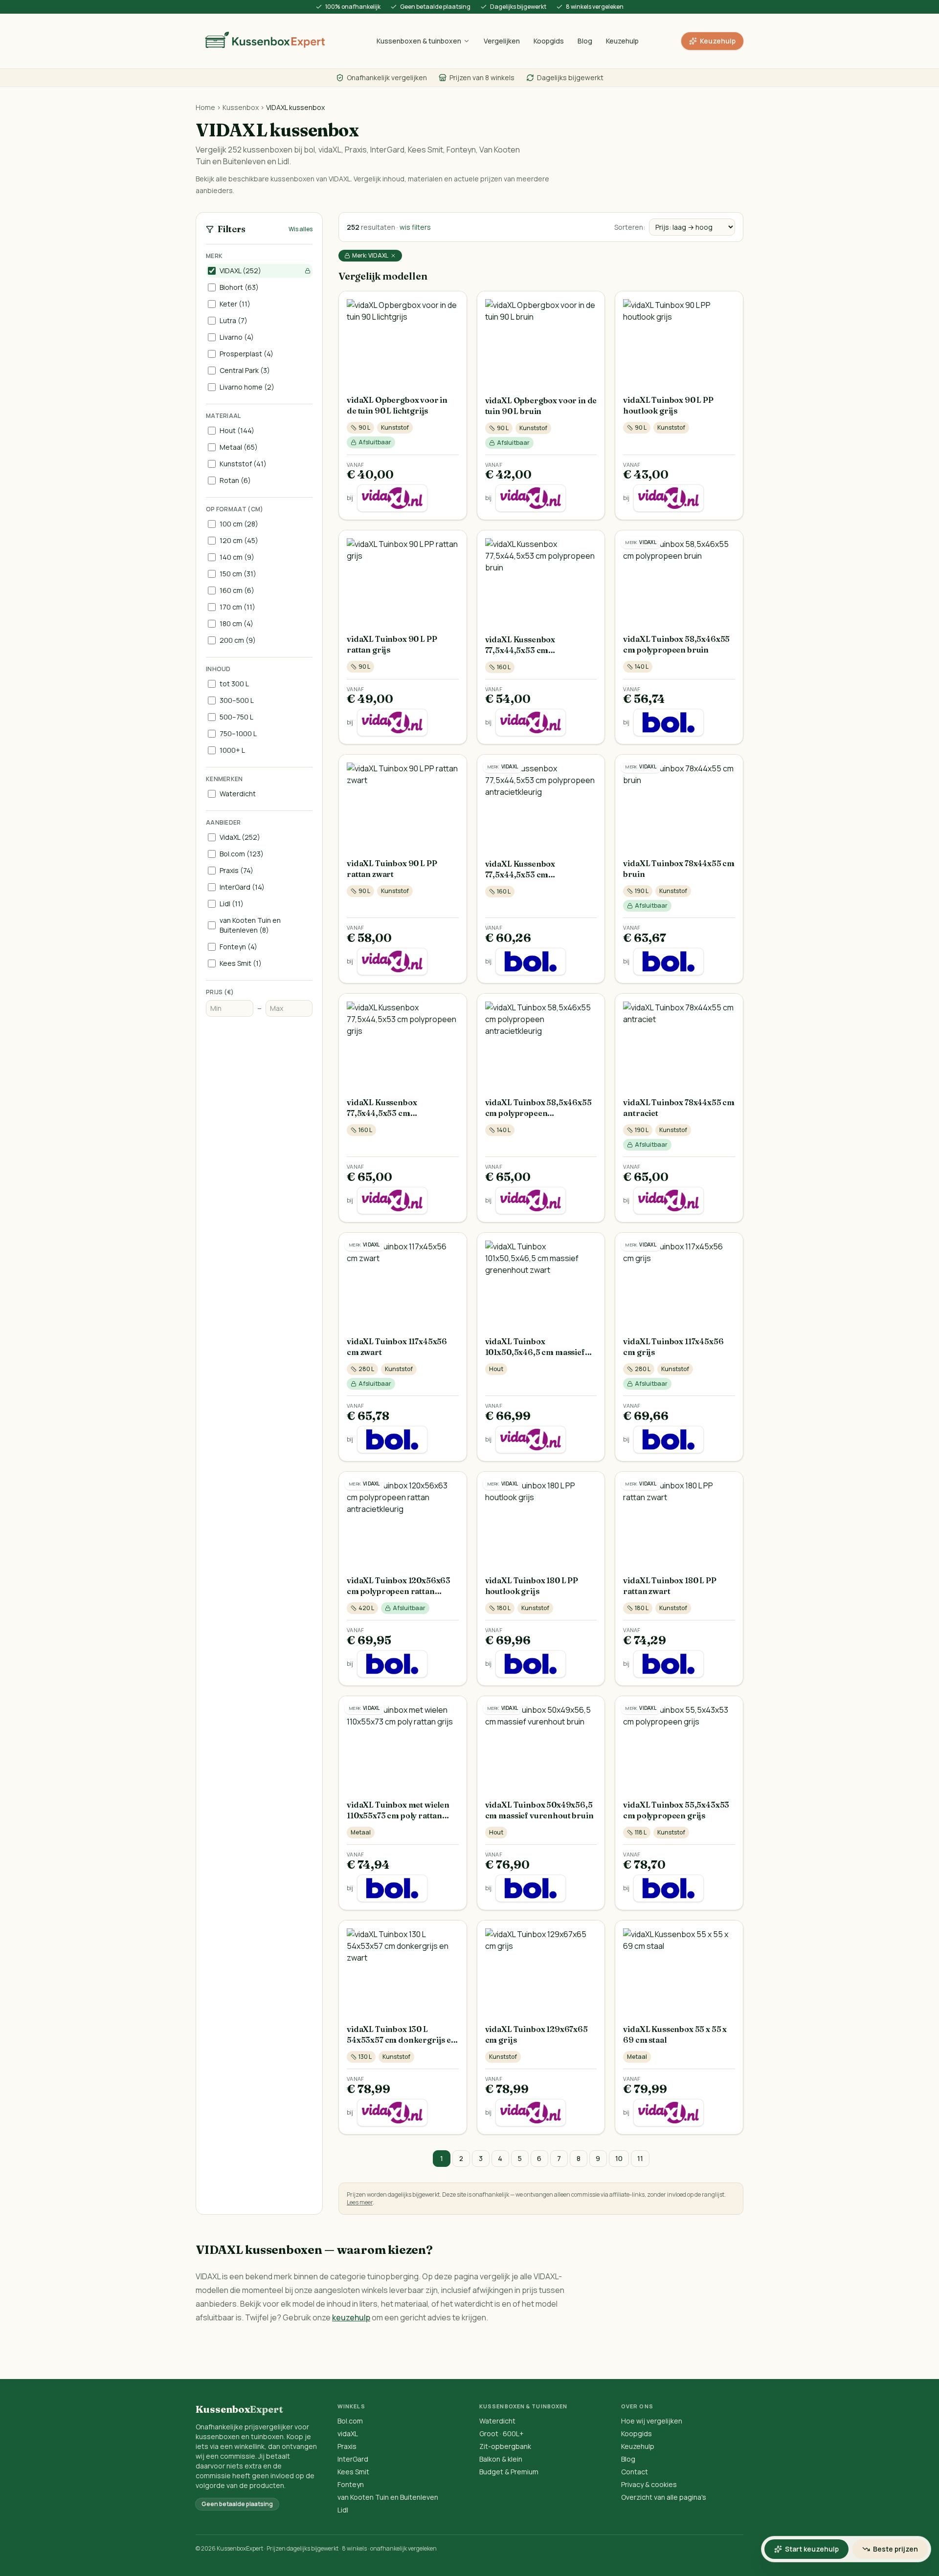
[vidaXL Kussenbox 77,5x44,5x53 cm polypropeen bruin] (541, 578)
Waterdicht (497, 2421)
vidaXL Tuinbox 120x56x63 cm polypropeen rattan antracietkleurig (399, 1591)
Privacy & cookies (649, 2484)
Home (205, 107)
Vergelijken (502, 41)
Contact (635, 2472)
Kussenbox (241, 107)
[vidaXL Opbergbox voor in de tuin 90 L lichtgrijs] (403, 339)
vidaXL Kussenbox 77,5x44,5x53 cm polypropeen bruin (521, 650)
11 (640, 2158)
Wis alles (301, 229)
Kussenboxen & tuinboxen (419, 41)
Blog (585, 41)
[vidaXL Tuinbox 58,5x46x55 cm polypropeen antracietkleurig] (541, 1042)
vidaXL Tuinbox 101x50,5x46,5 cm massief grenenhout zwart (535, 1352)
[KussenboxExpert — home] (265, 41)
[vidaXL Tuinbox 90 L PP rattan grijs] (403, 578)
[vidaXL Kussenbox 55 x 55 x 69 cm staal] (679, 1968)
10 (619, 2158)
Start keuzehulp (812, 2549)
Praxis (347, 2446)
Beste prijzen (895, 2549)
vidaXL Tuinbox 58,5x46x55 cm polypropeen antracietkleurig (538, 1113)
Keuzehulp (622, 41)
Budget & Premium (509, 2472)
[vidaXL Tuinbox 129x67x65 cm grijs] (541, 1968)
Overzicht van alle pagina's (664, 2497)
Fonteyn (351, 2484)
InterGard (353, 2459)
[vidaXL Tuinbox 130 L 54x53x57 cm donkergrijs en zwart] (403, 1968)
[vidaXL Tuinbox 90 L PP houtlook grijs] (679, 339)
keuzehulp (351, 2317)
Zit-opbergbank (505, 2446)
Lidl (343, 2510)
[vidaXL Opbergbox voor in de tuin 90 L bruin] (541, 339)
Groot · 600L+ (502, 2434)
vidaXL (348, 2434)
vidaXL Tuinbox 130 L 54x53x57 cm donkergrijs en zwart (402, 2040)
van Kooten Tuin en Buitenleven (388, 2497)
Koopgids (549, 41)
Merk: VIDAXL (370, 255)
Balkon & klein (501, 2459)
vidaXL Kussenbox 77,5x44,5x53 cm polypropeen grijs (382, 1113)
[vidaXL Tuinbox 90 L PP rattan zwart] (403, 802)
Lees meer (360, 2202)
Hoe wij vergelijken (652, 2421)
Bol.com (350, 2421)
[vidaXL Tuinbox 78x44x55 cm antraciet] (679, 1041)
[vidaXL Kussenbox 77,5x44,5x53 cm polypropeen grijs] (403, 1041)
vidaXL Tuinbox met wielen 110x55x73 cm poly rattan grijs (398, 1815)
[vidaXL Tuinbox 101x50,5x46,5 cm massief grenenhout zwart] (541, 1281)
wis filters (415, 227)
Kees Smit (353, 2472)
